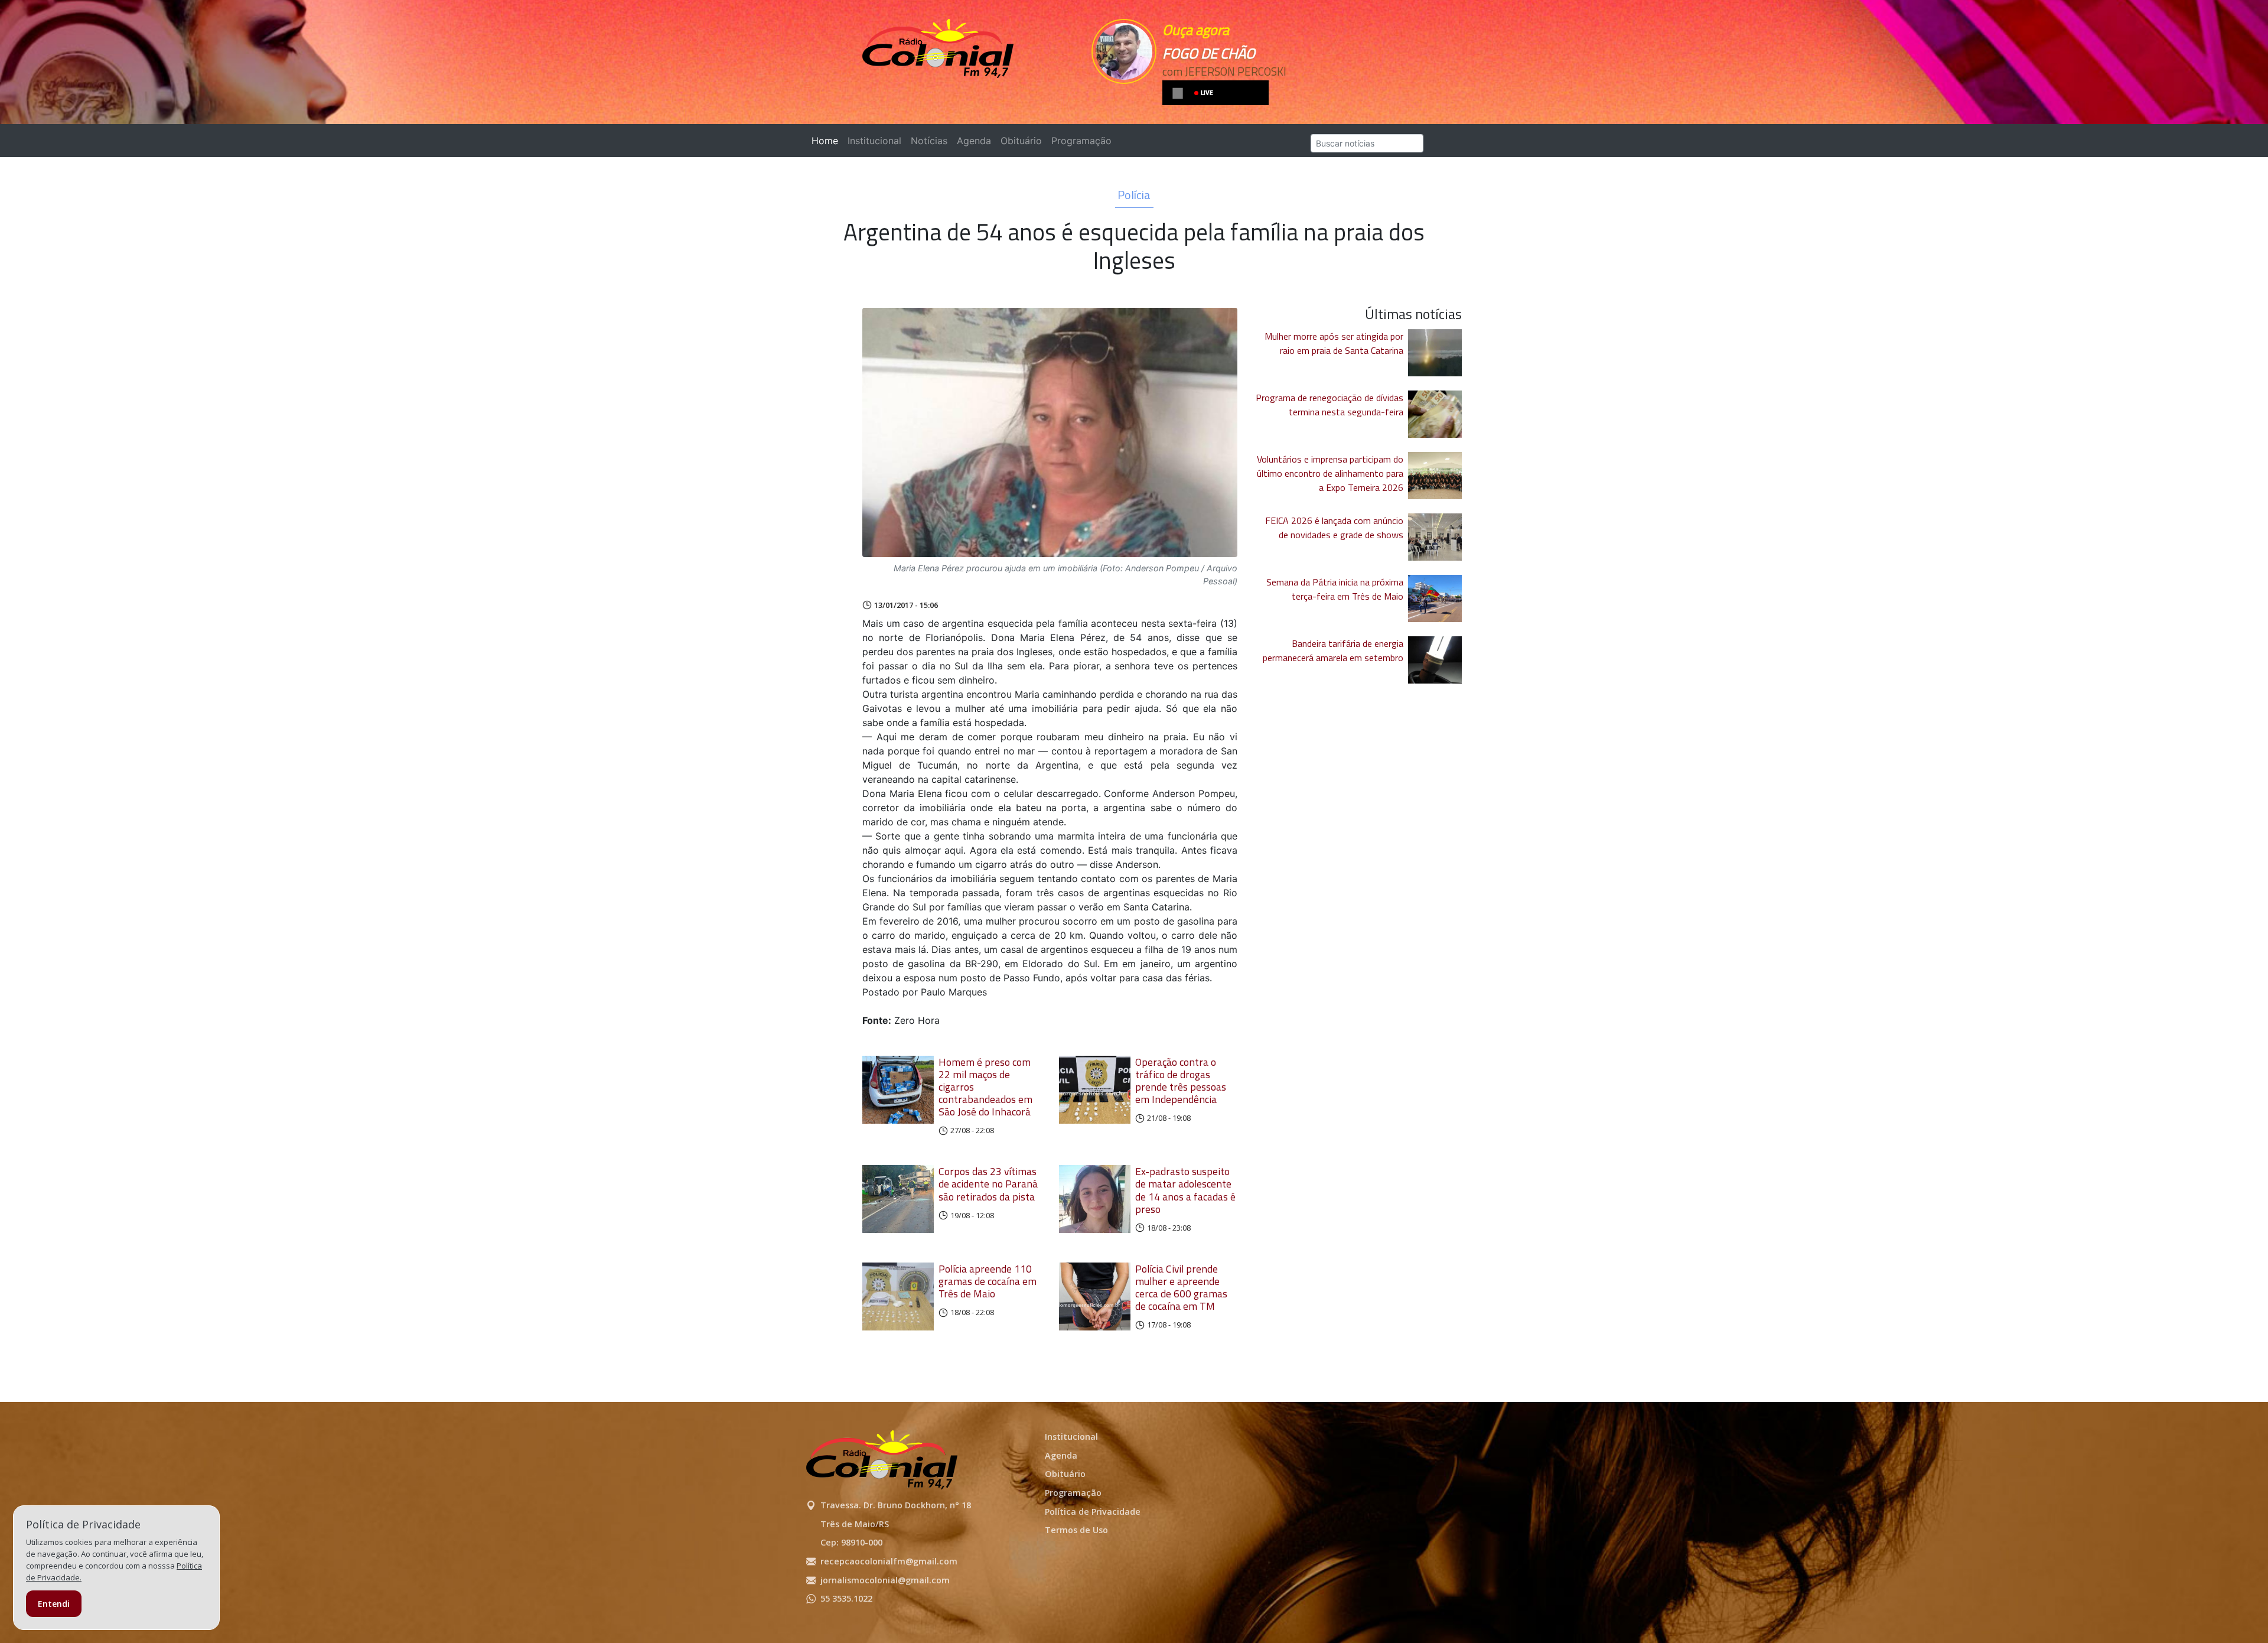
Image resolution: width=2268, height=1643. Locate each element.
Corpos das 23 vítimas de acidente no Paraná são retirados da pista (988, 1184)
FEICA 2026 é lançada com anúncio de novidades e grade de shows (1334, 528)
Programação (1081, 141)
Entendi (54, 1604)
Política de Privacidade (1093, 1512)
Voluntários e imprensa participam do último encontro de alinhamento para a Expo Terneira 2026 (1330, 473)
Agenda (974, 141)
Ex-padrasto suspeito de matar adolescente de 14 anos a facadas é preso (1185, 1190)
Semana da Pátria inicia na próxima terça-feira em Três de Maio (1335, 589)
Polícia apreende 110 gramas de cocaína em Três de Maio (988, 1281)
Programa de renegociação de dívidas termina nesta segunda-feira (1329, 405)
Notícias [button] (929, 141)
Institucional (874, 141)
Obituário (1021, 141)
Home (827, 141)
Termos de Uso (1076, 1530)
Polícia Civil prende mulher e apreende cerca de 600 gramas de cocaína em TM (1181, 1287)
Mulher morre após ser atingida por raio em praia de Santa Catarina (1334, 343)
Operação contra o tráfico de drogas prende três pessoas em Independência (1181, 1081)
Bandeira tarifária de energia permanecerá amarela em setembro (1333, 650)
